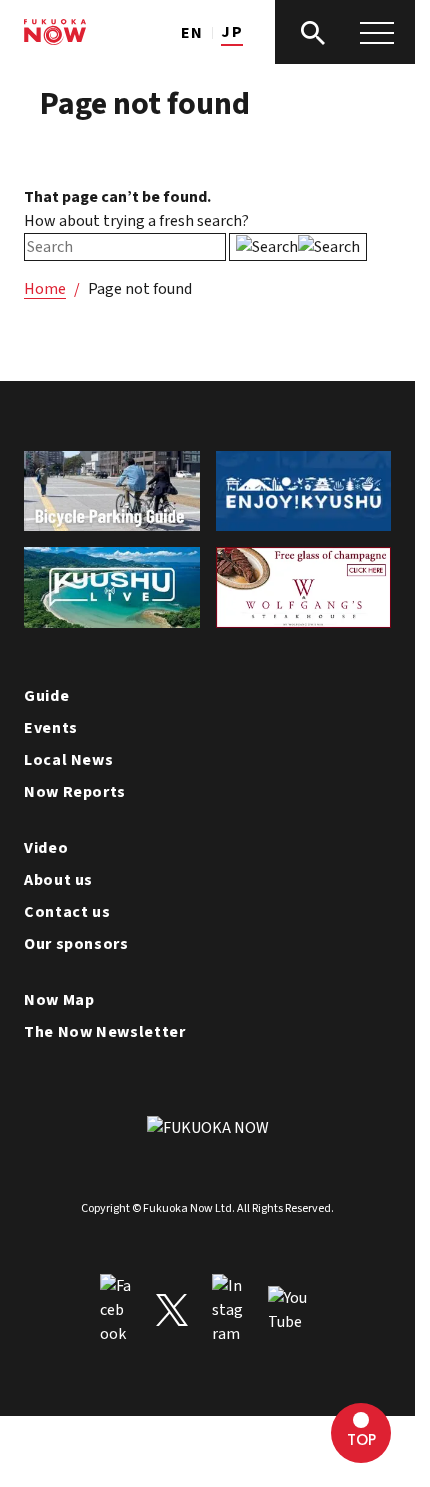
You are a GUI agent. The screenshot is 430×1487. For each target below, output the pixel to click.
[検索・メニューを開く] (345, 32)
